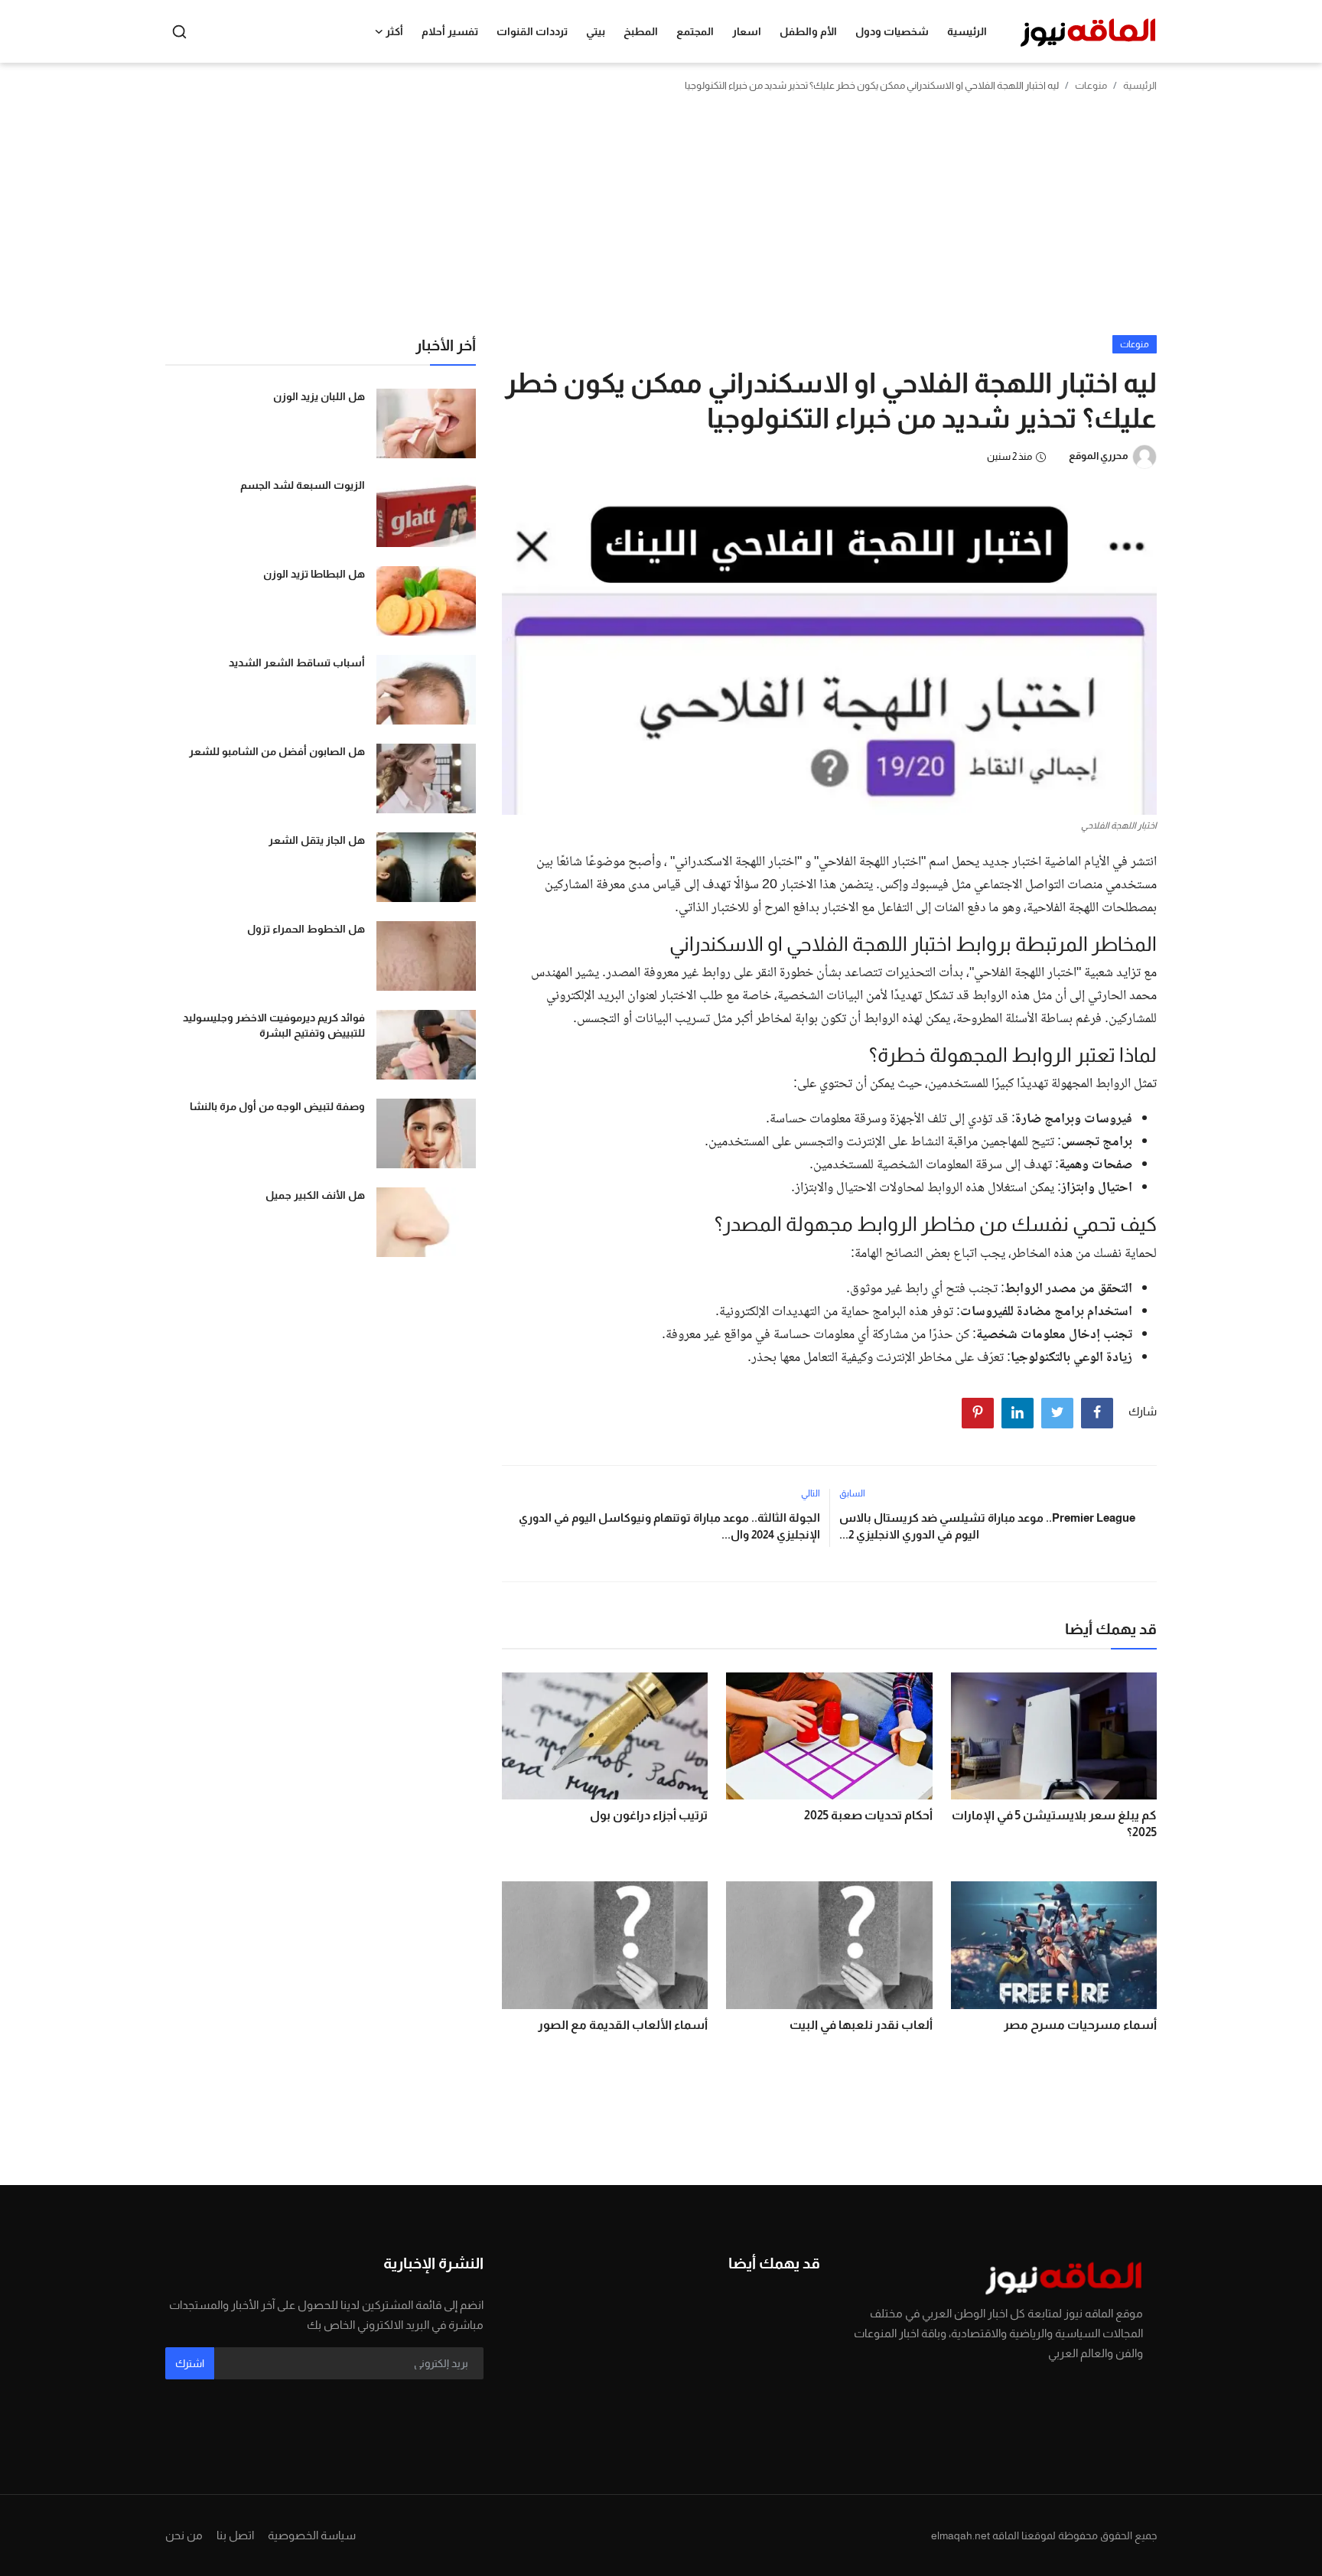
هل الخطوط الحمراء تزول (306, 929)
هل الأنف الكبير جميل (315, 1195)
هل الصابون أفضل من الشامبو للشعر (277, 751)
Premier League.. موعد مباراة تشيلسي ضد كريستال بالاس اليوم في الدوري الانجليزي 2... (987, 1526)
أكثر (394, 31)
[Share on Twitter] (1057, 1413)
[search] (179, 32)
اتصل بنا (235, 2535)
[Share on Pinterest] (978, 1413)
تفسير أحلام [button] (450, 31)
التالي (811, 1493)
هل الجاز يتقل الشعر (317, 840)
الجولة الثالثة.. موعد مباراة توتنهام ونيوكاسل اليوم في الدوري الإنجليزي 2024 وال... (669, 1526)
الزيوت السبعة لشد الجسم (303, 485)
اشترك (190, 2363)
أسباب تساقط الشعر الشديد (297, 663)
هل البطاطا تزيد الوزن (314, 574)
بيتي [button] (596, 31)
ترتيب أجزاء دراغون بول (649, 1815)
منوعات (1091, 85)
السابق (852, 1493)
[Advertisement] (661, 220)
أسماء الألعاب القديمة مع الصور (623, 2025)
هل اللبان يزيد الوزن (319, 396)
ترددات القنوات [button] (532, 31)
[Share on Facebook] (1097, 1413)
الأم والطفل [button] (808, 31)
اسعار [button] (747, 31)
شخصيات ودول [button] (892, 31)
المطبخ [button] (641, 31)
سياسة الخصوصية (312, 2535)
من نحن (184, 2535)
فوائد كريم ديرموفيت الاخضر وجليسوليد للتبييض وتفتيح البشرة (274, 1025)
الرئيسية (967, 31)
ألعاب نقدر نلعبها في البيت (861, 2025)
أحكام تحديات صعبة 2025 (868, 1815)
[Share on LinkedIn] (1018, 1413)
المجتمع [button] (695, 31)
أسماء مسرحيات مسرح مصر (1080, 2025)
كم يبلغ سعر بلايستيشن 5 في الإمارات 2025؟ (1054, 1824)
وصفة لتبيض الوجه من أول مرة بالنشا (277, 1106)
